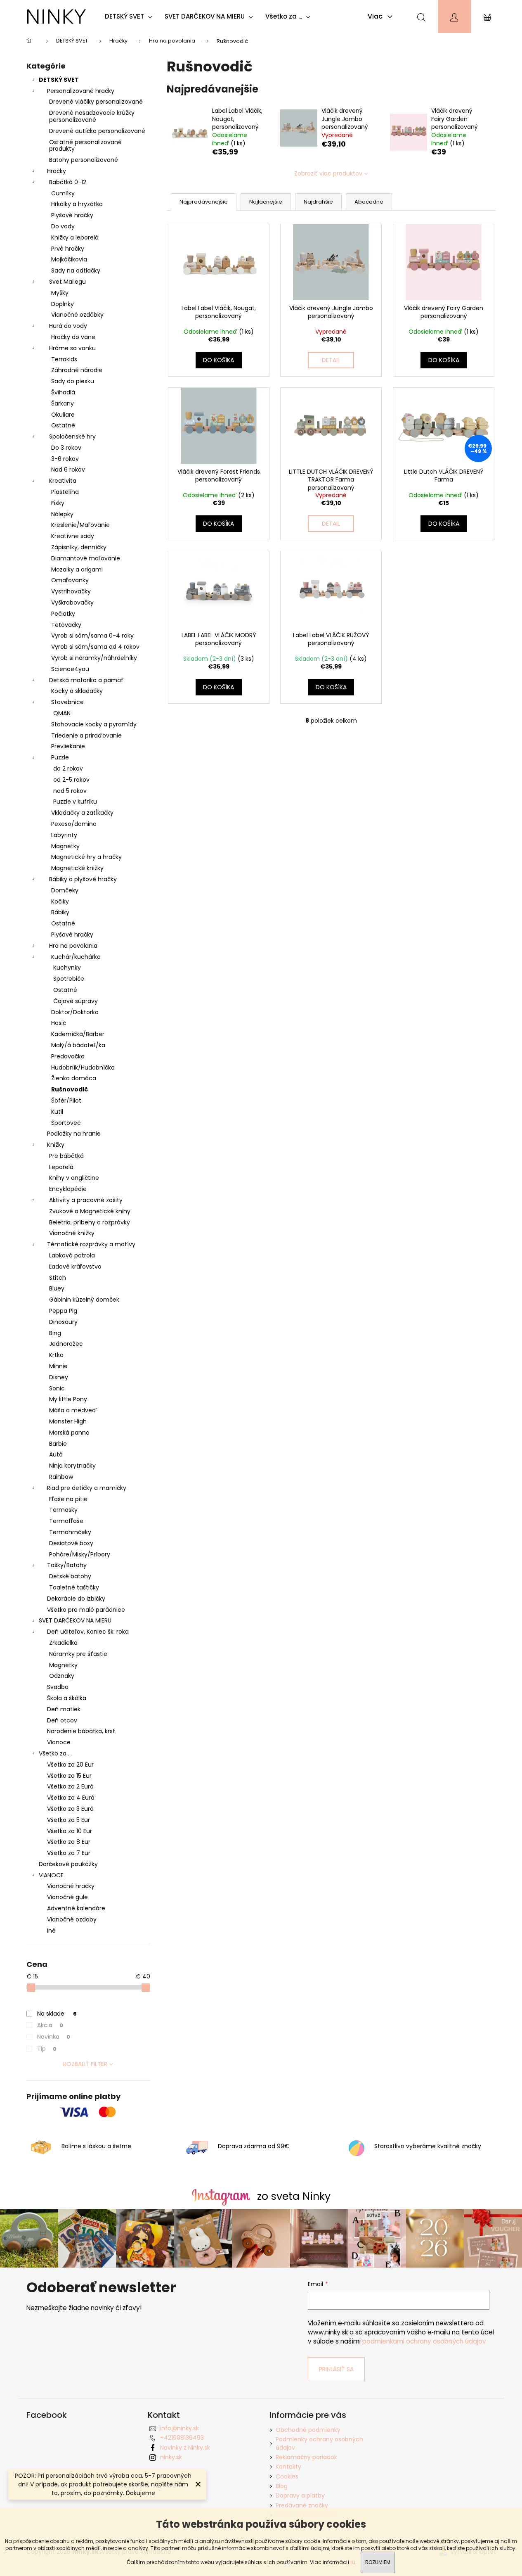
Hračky (57, 171)
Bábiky (60, 912)
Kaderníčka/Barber (78, 1034)
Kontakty (288, 2467)
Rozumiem (378, 2562)
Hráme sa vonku (72, 348)
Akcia (50, 2025)
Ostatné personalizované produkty (85, 146)
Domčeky (65, 890)
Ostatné (63, 425)
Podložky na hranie (74, 1134)
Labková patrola (72, 1255)
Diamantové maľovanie (86, 558)
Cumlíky (63, 193)
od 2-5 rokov (71, 780)
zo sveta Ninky (294, 2196)
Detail (331, 360)
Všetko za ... (55, 1753)
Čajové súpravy (76, 1001)
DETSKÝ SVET (59, 80)
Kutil (57, 1112)
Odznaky (62, 1676)
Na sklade (57, 2014)
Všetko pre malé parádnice (86, 1610)
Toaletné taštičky (74, 1587)
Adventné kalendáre (76, 1908)
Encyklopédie (68, 1189)
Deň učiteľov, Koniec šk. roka (88, 1632)
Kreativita (63, 481)
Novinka (54, 2037)
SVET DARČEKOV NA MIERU (75, 1620)
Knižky (56, 1145)
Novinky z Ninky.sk (185, 2448)
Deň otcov (62, 1720)
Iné (51, 1931)
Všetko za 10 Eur (70, 1831)
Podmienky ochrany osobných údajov (319, 2443)
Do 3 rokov (66, 448)
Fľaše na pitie (68, 1499)
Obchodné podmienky (308, 2430)
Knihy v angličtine (74, 1178)
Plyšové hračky (72, 215)
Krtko (56, 1355)
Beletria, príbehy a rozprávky (90, 1222)
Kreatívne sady (73, 536)
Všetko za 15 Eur (69, 1776)
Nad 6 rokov (68, 470)
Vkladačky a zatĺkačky (82, 813)
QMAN (62, 713)
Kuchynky (67, 968)
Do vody (63, 226)
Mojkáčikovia (69, 259)
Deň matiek (64, 1709)
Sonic (57, 1388)
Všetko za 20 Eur (70, 1765)
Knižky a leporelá (75, 237)
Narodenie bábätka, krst (81, 1731)
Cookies (287, 2476)
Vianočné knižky (72, 1233)
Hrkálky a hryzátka (77, 204)
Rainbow (61, 1477)
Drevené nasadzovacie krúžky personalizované (92, 116)
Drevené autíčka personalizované (97, 131)
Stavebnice (67, 702)
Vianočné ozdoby (72, 1919)
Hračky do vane (73, 337)
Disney (59, 1377)
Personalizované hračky (81, 91)
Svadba (58, 1687)
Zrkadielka (63, 1643)
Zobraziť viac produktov (328, 173)
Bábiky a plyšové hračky (83, 879)
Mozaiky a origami (77, 569)
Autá (56, 1454)
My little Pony (68, 1399)
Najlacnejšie (266, 202)
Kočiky (60, 901)
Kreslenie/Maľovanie (80, 525)
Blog (282, 2486)
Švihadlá (63, 392)
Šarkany (63, 403)
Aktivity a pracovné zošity (86, 1200)
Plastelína (65, 492)
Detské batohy (70, 1576)
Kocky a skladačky (77, 691)
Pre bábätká (66, 1156)
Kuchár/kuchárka (76, 957)
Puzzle (60, 757)
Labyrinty (64, 835)
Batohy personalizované (84, 160)
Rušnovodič (70, 1089)
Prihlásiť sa (336, 2369)
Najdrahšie (318, 202)
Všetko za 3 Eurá (70, 1809)
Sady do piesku (73, 381)
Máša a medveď (73, 1410)
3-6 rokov (65, 459)
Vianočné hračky (71, 1886)
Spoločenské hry (72, 436)
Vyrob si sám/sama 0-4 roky (92, 636)
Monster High (68, 1421)
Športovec (66, 1123)
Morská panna (69, 1433)
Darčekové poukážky (68, 1864)
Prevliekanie (68, 746)
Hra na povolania (73, 946)
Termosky (63, 1510)
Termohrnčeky (70, 1532)
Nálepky (62, 514)
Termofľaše (66, 1521)
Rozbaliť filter (85, 2064)
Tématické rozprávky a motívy (91, 1244)
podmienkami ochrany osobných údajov (424, 2341)
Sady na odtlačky (76, 270)
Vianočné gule (67, 1897)
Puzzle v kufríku (75, 802)
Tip (47, 2049)
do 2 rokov (68, 769)
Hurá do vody (68, 326)
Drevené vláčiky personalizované (96, 102)
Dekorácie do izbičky (76, 1599)
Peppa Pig (63, 1311)
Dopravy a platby (300, 2495)
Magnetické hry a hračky (86, 857)
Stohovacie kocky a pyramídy (94, 724)
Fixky (58, 503)
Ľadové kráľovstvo (75, 1267)
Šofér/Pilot (66, 1101)
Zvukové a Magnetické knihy (90, 1211)
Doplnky (63, 304)
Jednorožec (66, 1344)
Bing (55, 1333)
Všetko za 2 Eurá (70, 1786)
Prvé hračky (68, 249)
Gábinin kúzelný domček (84, 1300)
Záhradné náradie (77, 370)
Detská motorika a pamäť (86, 680)
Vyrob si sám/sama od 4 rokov (95, 647)
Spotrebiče (69, 979)
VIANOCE (51, 1875)
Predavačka (68, 1056)
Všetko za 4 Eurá (71, 1798)
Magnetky (65, 846)
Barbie (58, 1444)
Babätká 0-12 (68, 182)
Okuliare (63, 415)
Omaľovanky (70, 580)
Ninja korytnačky (72, 1466)
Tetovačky (66, 625)
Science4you (70, 669)
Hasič (59, 1023)
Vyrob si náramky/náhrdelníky (94, 658)
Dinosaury (63, 1322)
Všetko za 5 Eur (68, 1820)
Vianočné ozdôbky (77, 315)
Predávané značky (302, 2505)
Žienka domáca (74, 1078)
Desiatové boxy (71, 1543)
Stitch (58, 1278)
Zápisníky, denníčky (79, 547)
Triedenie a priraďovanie (86, 735)
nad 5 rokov (70, 791)
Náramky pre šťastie (78, 1654)
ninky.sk (171, 2457)
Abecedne (369, 202)
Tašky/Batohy (67, 1565)
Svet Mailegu (67, 282)
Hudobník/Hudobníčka (83, 1067)
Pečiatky (63, 614)
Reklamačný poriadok (306, 2457)
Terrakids (64, 359)
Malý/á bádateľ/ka (78, 1045)
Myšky (60, 293)
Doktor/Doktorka (75, 1012)
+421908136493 (182, 2438)
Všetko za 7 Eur (69, 1853)
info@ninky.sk (180, 2428)
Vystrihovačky (71, 591)
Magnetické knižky (77, 868)
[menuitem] (131, 17)
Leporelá (61, 1167)
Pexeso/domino (74, 824)
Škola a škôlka (67, 1698)
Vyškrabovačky (72, 602)
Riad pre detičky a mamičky (87, 1488)
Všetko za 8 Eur (69, 1842)
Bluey (57, 1288)
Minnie (58, 1366)
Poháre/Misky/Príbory (80, 1554)
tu (353, 2562)
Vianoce (59, 1742)
